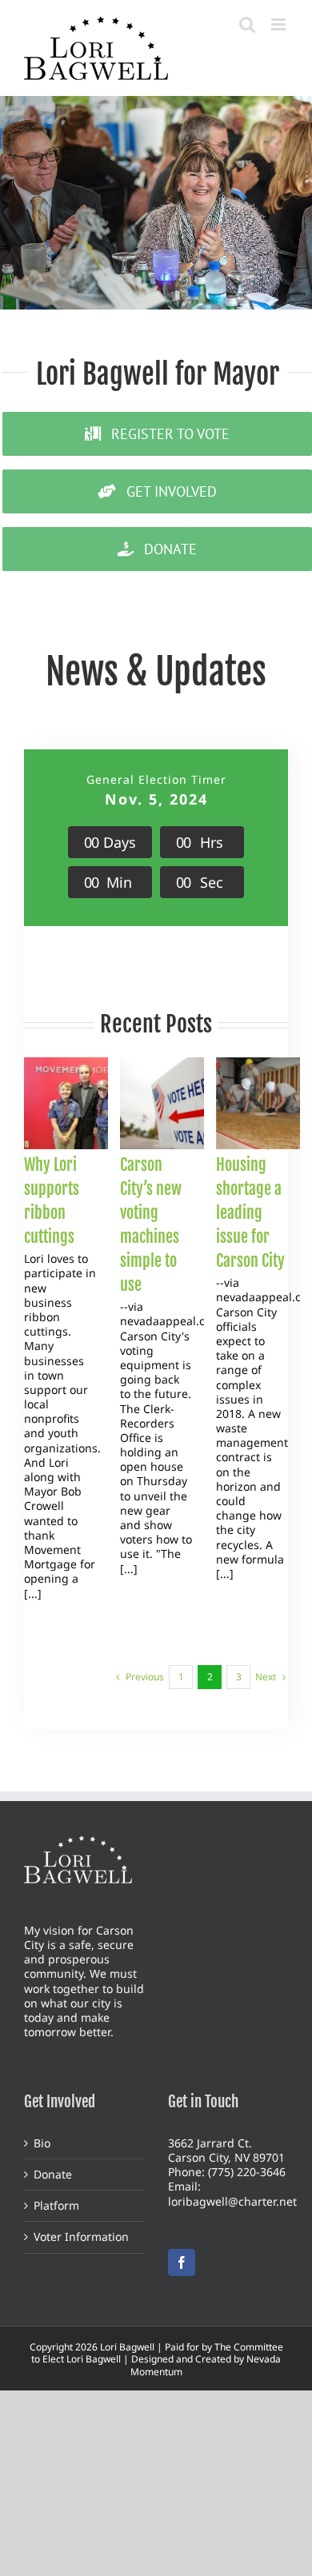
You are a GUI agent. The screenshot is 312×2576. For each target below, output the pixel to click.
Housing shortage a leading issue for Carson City (250, 1213)
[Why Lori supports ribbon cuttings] (82, 1104)
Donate (53, 2175)
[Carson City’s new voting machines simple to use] (178, 1104)
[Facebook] (182, 2262)
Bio (42, 2143)
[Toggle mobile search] (247, 24)
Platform (56, 2206)
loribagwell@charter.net (232, 2201)
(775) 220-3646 (247, 2172)
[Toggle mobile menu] (280, 24)
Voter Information (81, 2237)
